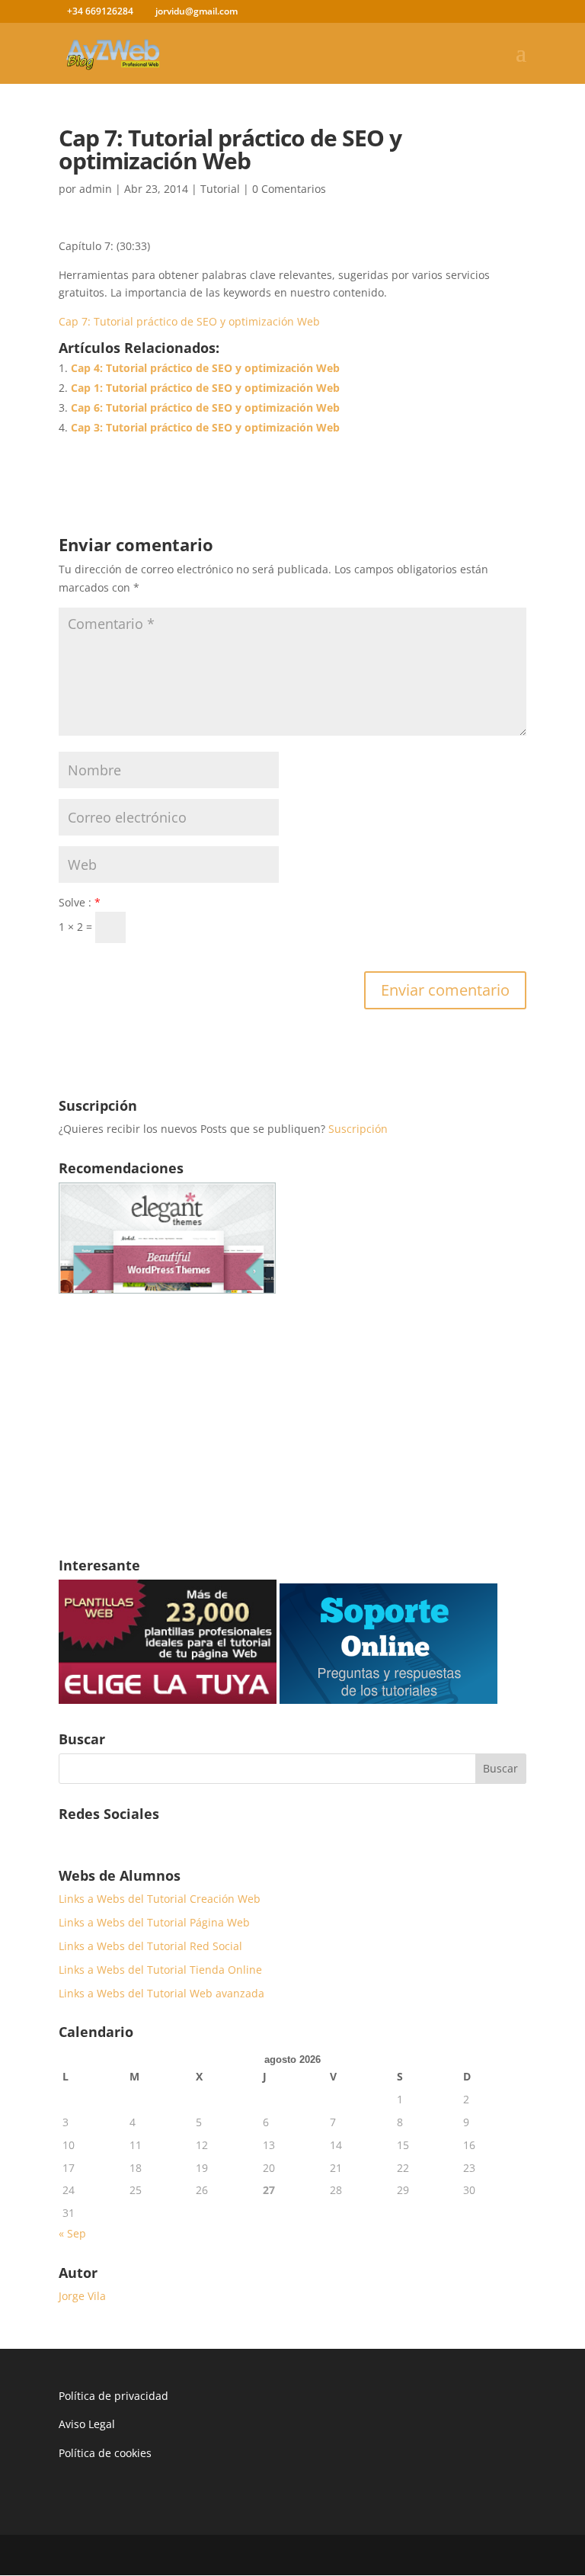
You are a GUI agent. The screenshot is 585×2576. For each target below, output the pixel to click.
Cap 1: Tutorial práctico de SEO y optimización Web (205, 388)
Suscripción (358, 1129)
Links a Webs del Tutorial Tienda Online (160, 1970)
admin (96, 189)
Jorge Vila (82, 2296)
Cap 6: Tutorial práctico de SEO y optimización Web (205, 407)
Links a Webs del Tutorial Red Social (150, 1946)
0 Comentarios (289, 189)
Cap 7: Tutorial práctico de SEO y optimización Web (189, 321)
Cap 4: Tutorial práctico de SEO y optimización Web (205, 368)
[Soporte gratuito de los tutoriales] (388, 1700)
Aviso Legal (87, 2424)
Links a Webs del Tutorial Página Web (154, 1922)
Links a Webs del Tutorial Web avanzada (161, 1993)
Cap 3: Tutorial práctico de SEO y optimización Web (205, 427)
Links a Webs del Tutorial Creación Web (160, 1899)
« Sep (72, 2233)
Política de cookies (105, 2453)
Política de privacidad (113, 2396)
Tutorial (220, 189)
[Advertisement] (292, 1429)
